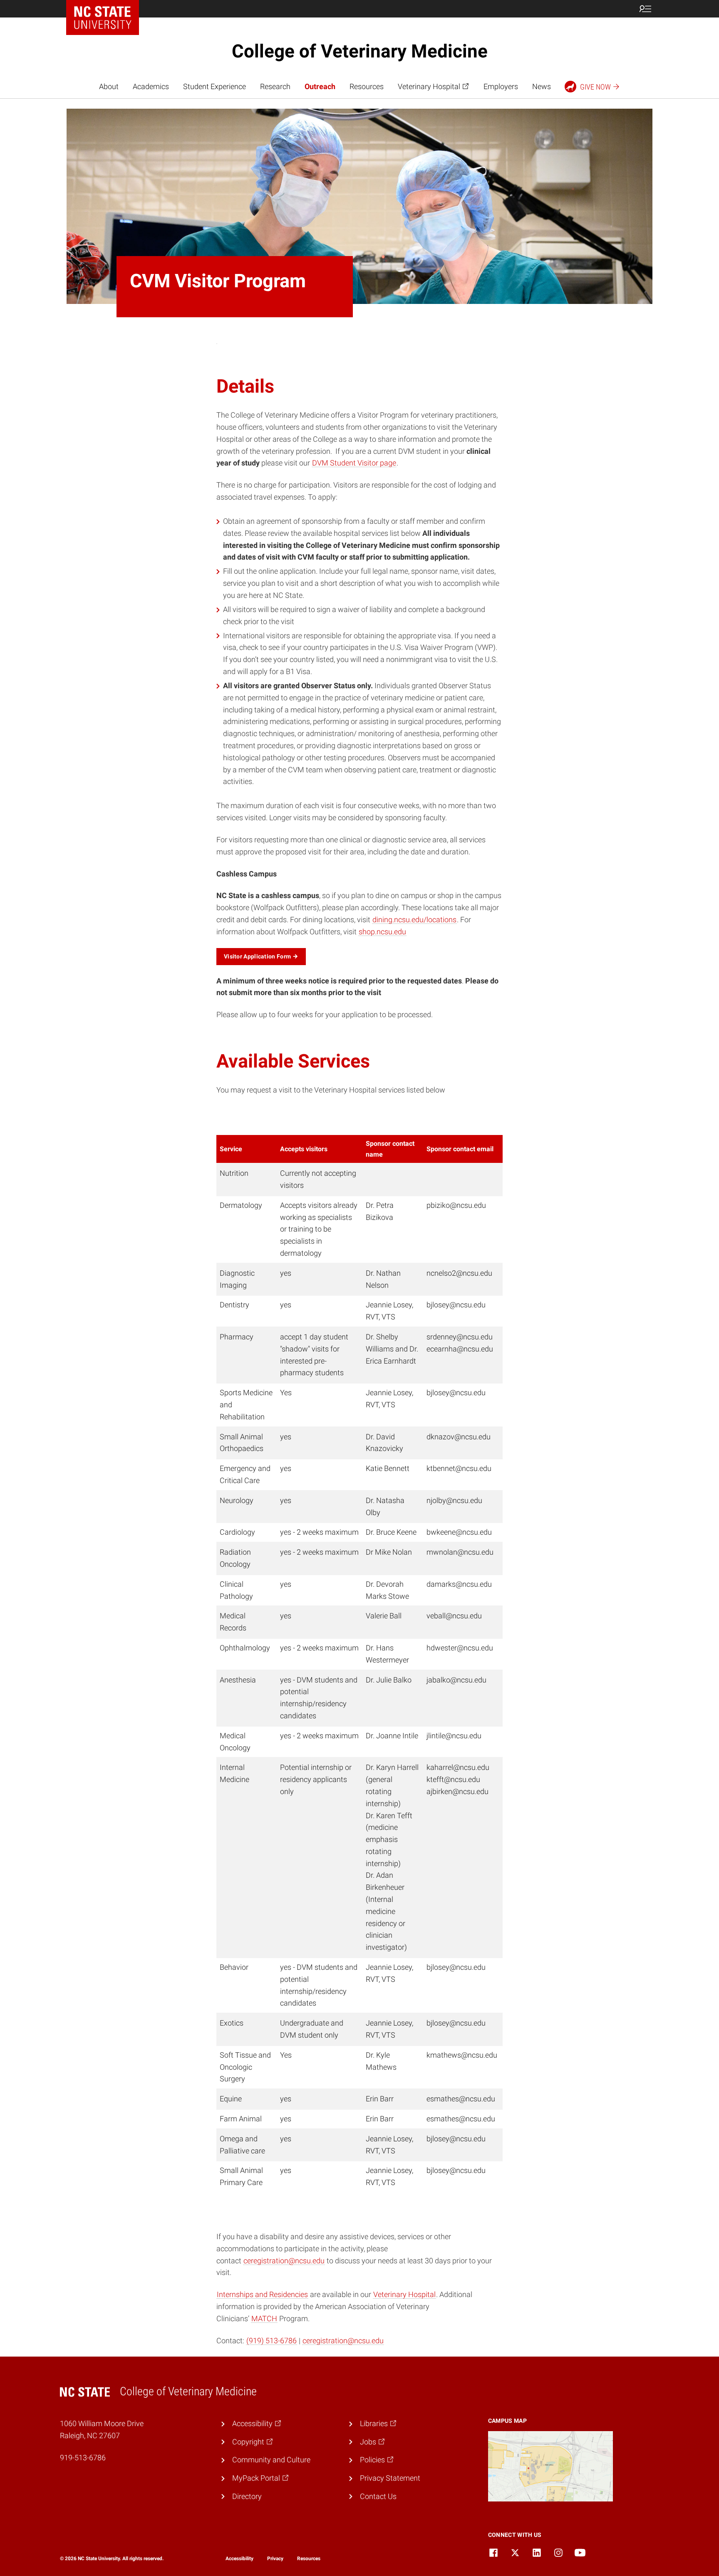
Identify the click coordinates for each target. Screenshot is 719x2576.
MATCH (264, 2318)
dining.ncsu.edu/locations (414, 920)
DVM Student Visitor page (354, 463)
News (542, 86)
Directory (247, 2496)
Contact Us (378, 2496)
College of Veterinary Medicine (360, 51)
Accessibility (239, 2559)
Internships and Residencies (262, 2294)
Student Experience (214, 86)
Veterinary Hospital (404, 2294)
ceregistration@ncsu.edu (284, 2261)
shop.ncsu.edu (382, 932)
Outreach (320, 86)
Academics (151, 86)
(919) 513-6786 (271, 2341)
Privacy (275, 2559)
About (109, 86)
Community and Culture (271, 2460)
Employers (501, 86)
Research (275, 86)
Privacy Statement (390, 2478)
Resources (367, 86)
